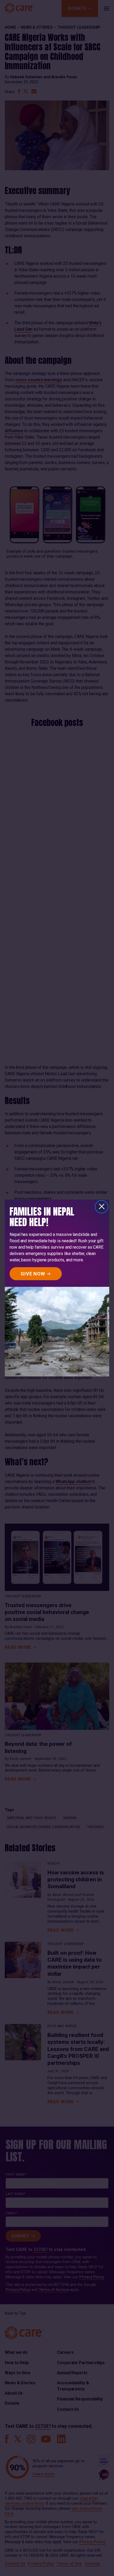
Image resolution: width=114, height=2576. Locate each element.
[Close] (102, 1207)
